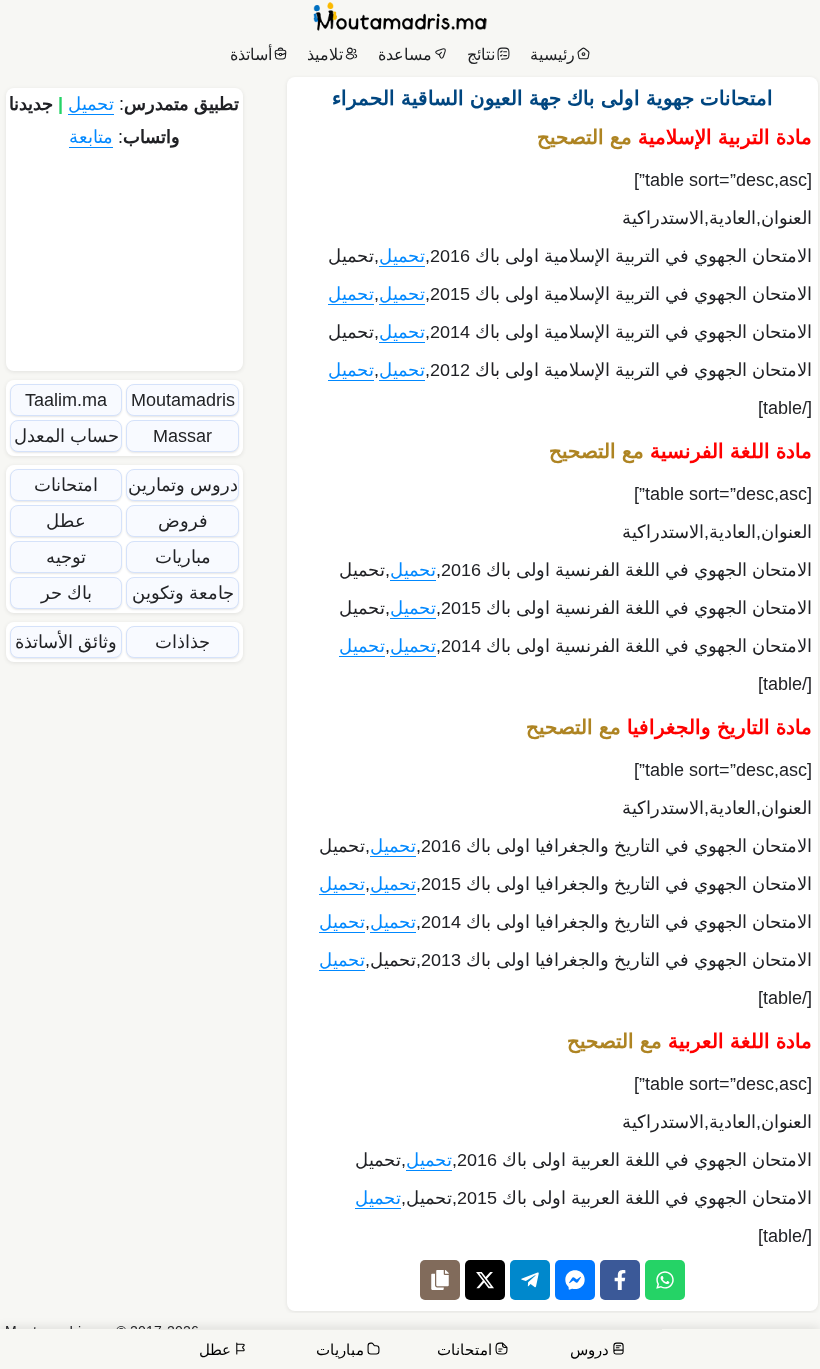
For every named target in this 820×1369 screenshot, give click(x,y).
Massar (182, 436)
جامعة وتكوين (183, 593)
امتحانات (66, 485)
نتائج (481, 54)
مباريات (183, 557)
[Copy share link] (440, 1280)
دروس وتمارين (183, 485)
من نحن (725, 1339)
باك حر (66, 593)
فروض (183, 521)
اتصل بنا (782, 1339)
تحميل (402, 256)
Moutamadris (183, 400)
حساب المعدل (66, 436)
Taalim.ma (66, 400)
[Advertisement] (124, 257)
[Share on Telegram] (530, 1280)
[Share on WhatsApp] (665, 1280)
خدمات (663, 1339)
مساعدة (405, 54)
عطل (66, 521)
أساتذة (251, 54)
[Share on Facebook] (620, 1280)
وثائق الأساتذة (66, 642)
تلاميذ (325, 54)
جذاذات (182, 642)
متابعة (91, 137)
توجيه (66, 557)
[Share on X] (485, 1280)
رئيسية (552, 54)
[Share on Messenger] (575, 1280)
